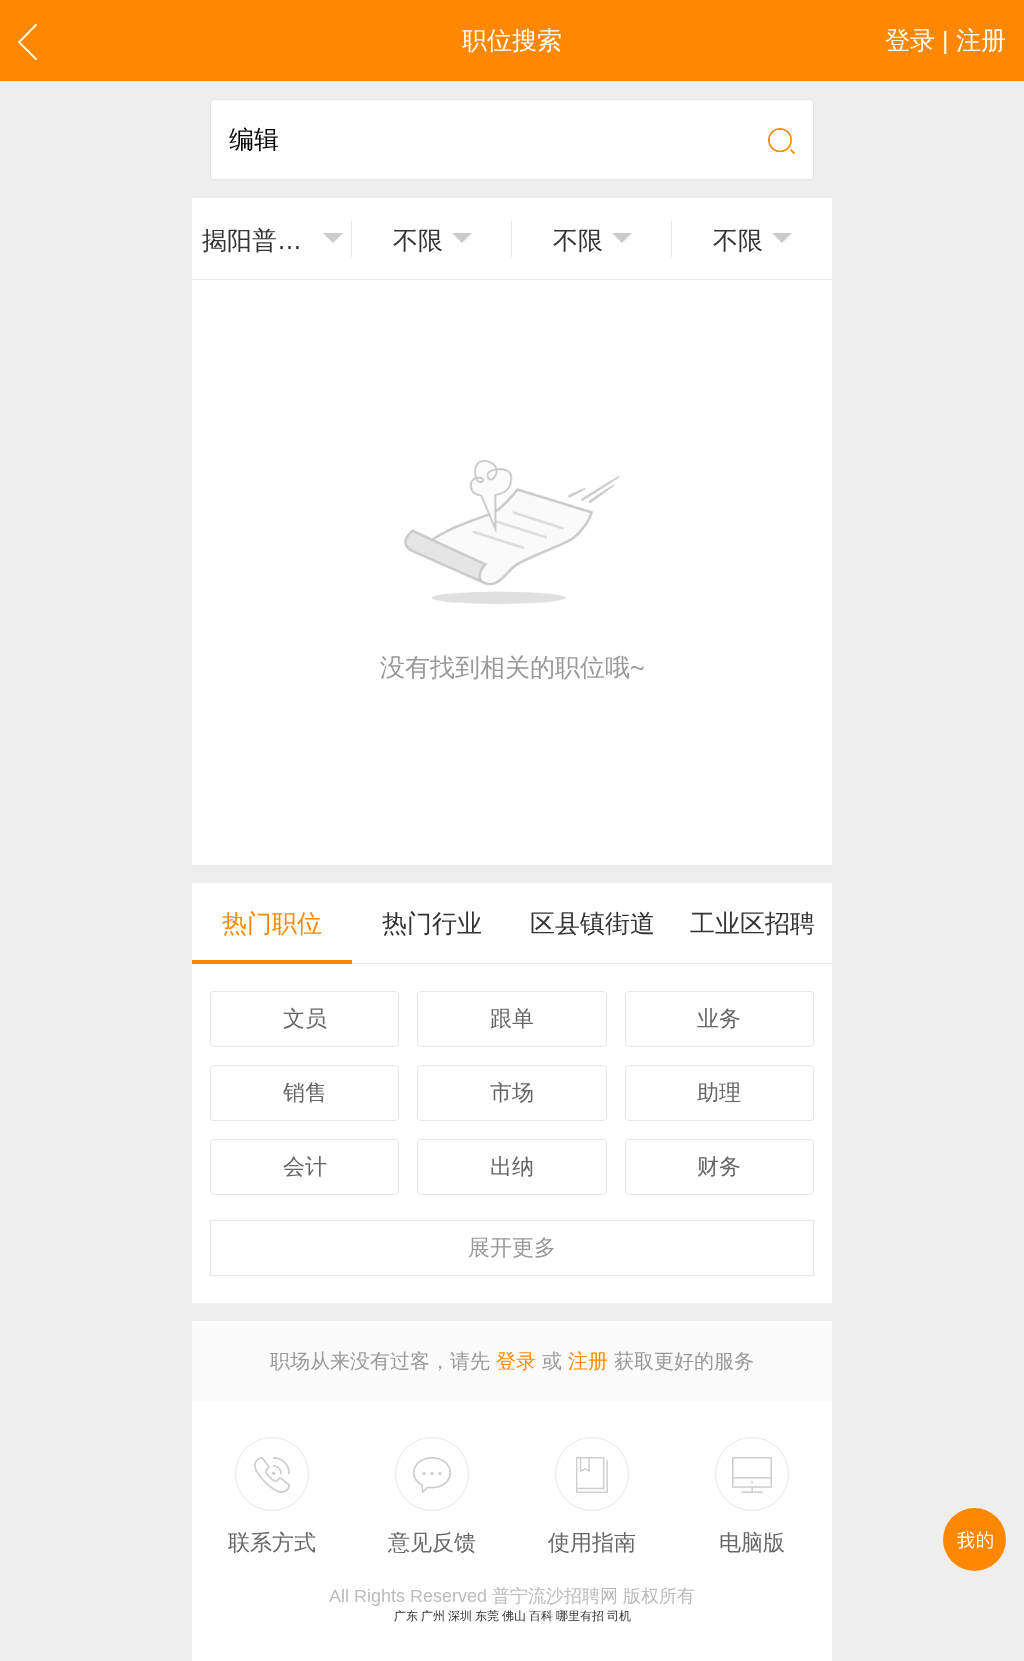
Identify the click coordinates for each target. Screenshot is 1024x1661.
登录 (516, 1361)
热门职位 (272, 923)
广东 (406, 1616)
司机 (619, 1616)
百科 (541, 1616)
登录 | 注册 (945, 40)
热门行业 (432, 923)
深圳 (460, 1616)
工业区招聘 (752, 923)
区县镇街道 (592, 923)
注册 (588, 1361)
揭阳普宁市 (258, 240)
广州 (433, 1616)
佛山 (514, 1616)
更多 (512, 1247)
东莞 (487, 1616)
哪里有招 (580, 1616)
